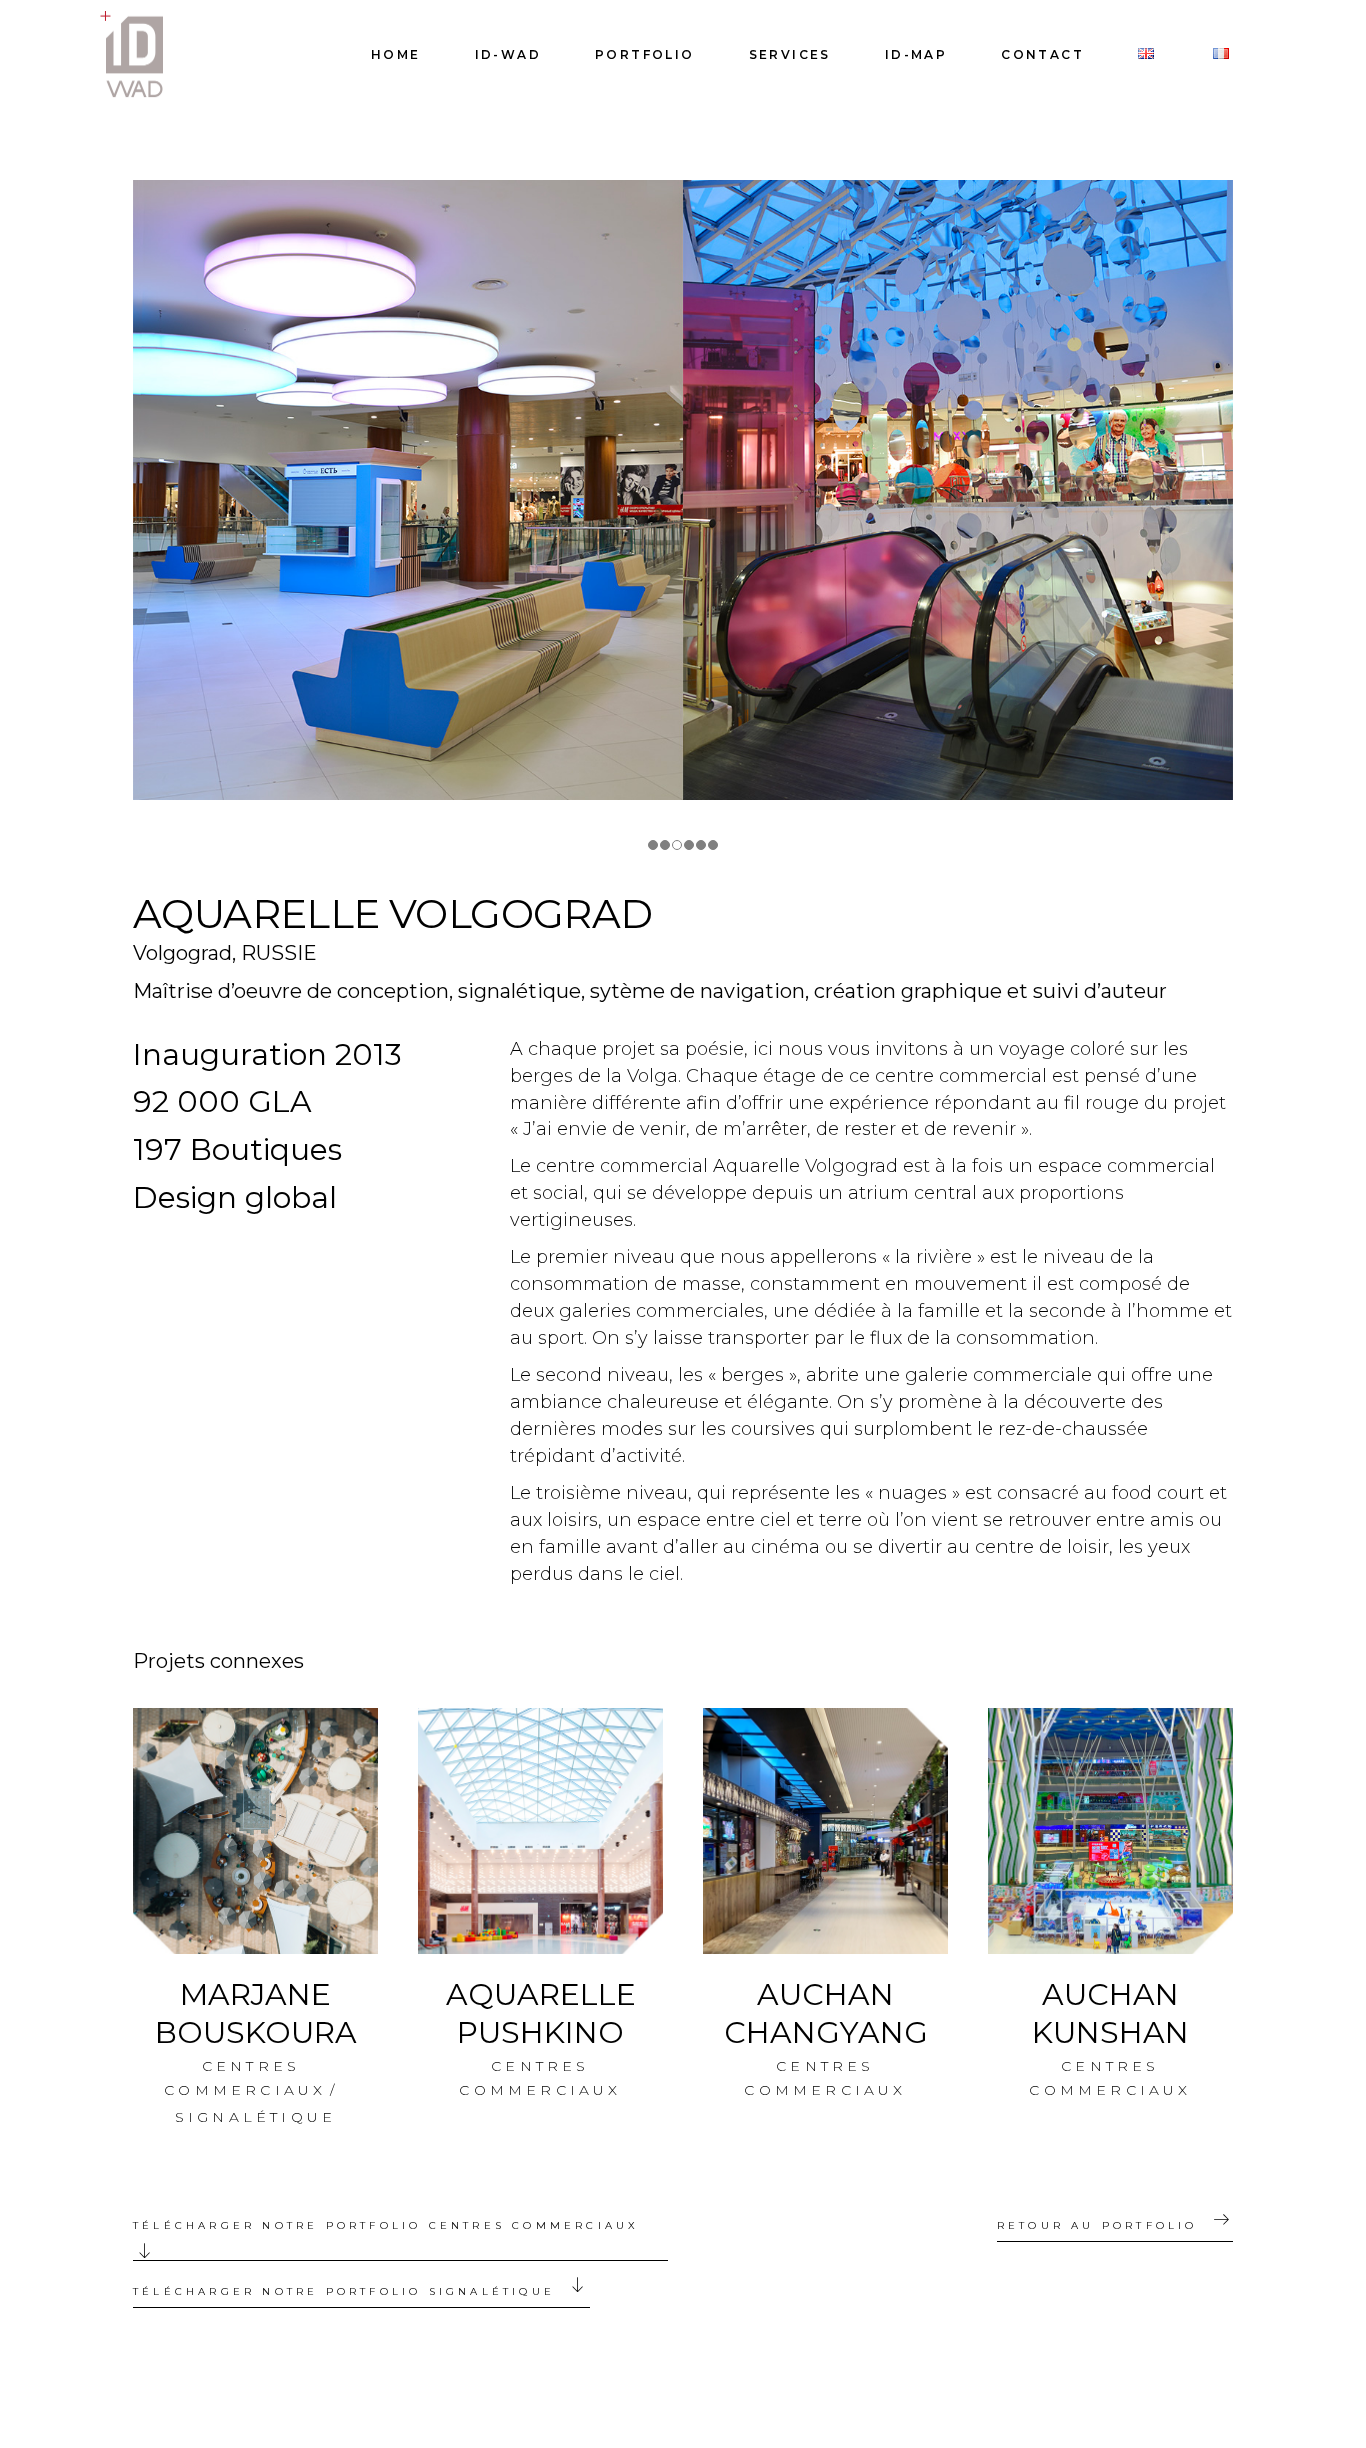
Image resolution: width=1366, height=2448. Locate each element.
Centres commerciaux (245, 2078)
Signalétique (255, 2117)
